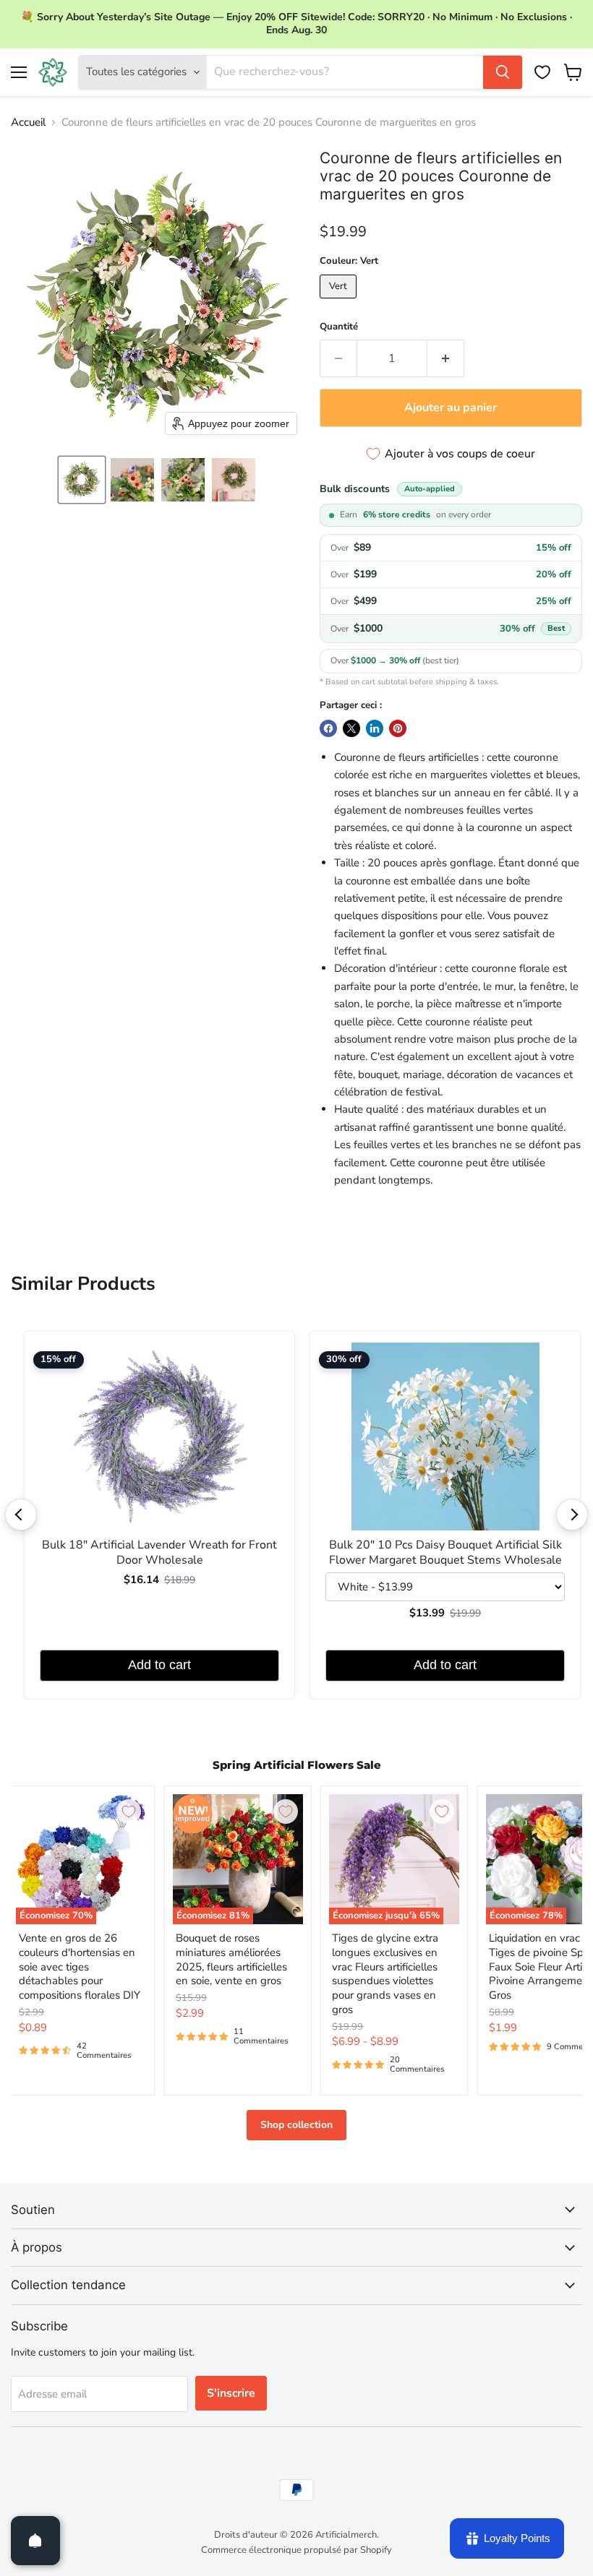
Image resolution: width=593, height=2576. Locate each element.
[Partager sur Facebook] (328, 728)
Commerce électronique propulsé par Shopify (296, 2550)
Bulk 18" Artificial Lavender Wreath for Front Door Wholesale (159, 1553)
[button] (82, 480)
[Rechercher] (503, 72)
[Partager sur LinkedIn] (375, 728)
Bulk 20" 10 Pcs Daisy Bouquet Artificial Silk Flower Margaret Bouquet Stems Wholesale (445, 1553)
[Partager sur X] (351, 728)
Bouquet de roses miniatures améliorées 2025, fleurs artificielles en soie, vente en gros (231, 1959)
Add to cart (159, 1665)
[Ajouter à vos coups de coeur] (129, 1812)
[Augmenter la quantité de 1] (446, 358)
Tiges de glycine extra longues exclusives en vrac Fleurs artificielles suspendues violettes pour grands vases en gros (385, 1973)
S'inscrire (231, 2393)
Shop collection (296, 2125)
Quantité (339, 327)
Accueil (28, 122)
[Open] (35, 2541)
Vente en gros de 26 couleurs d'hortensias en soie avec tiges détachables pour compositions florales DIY (80, 1967)
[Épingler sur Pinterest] (398, 728)
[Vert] (340, 302)
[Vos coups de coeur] (542, 72)
